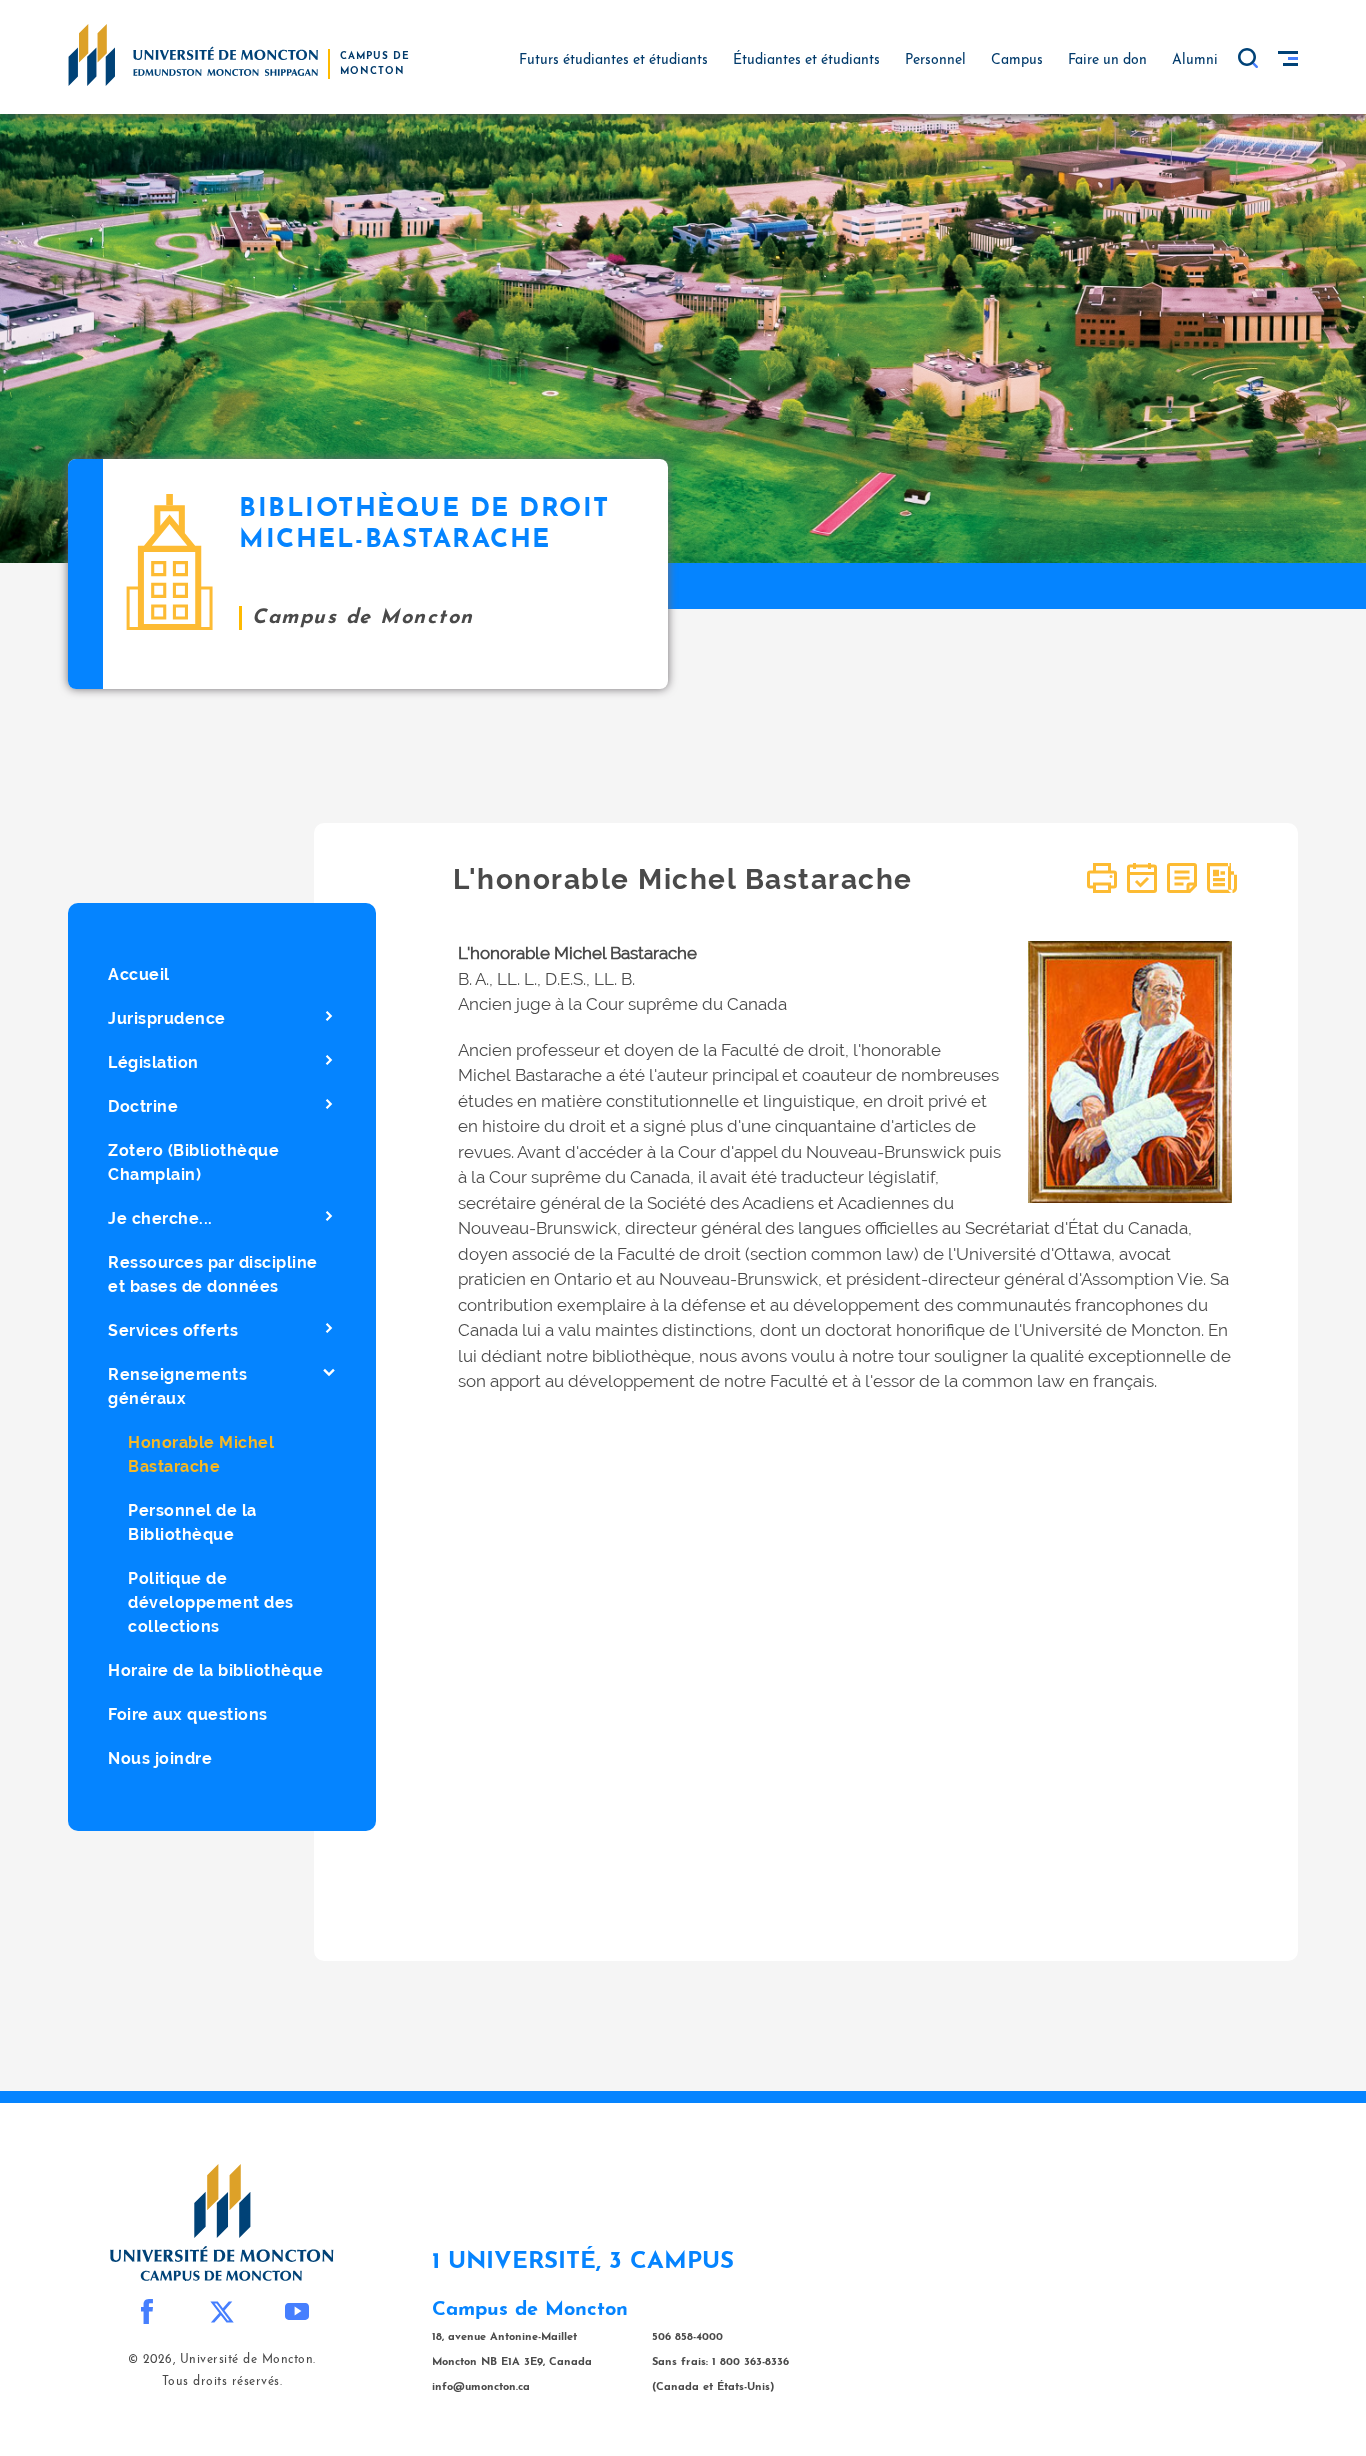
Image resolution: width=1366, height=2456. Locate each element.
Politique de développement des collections (211, 1602)
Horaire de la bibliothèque (215, 1670)
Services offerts (173, 1330)
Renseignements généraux (177, 1386)
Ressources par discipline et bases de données (213, 1274)
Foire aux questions (188, 1714)
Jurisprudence (167, 1018)
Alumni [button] (1195, 60)
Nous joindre (160, 1758)
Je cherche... (160, 1218)
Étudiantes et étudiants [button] (806, 60)
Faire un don (1107, 60)
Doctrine (143, 1106)
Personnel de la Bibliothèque (192, 1522)
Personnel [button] (935, 60)
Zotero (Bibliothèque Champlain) (193, 1162)
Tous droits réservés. (222, 2382)
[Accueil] (193, 54)
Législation (153, 1062)
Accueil (139, 974)
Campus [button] (1017, 60)
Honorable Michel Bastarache (201, 1454)
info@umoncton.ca (481, 2387)
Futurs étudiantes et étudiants (613, 60)
